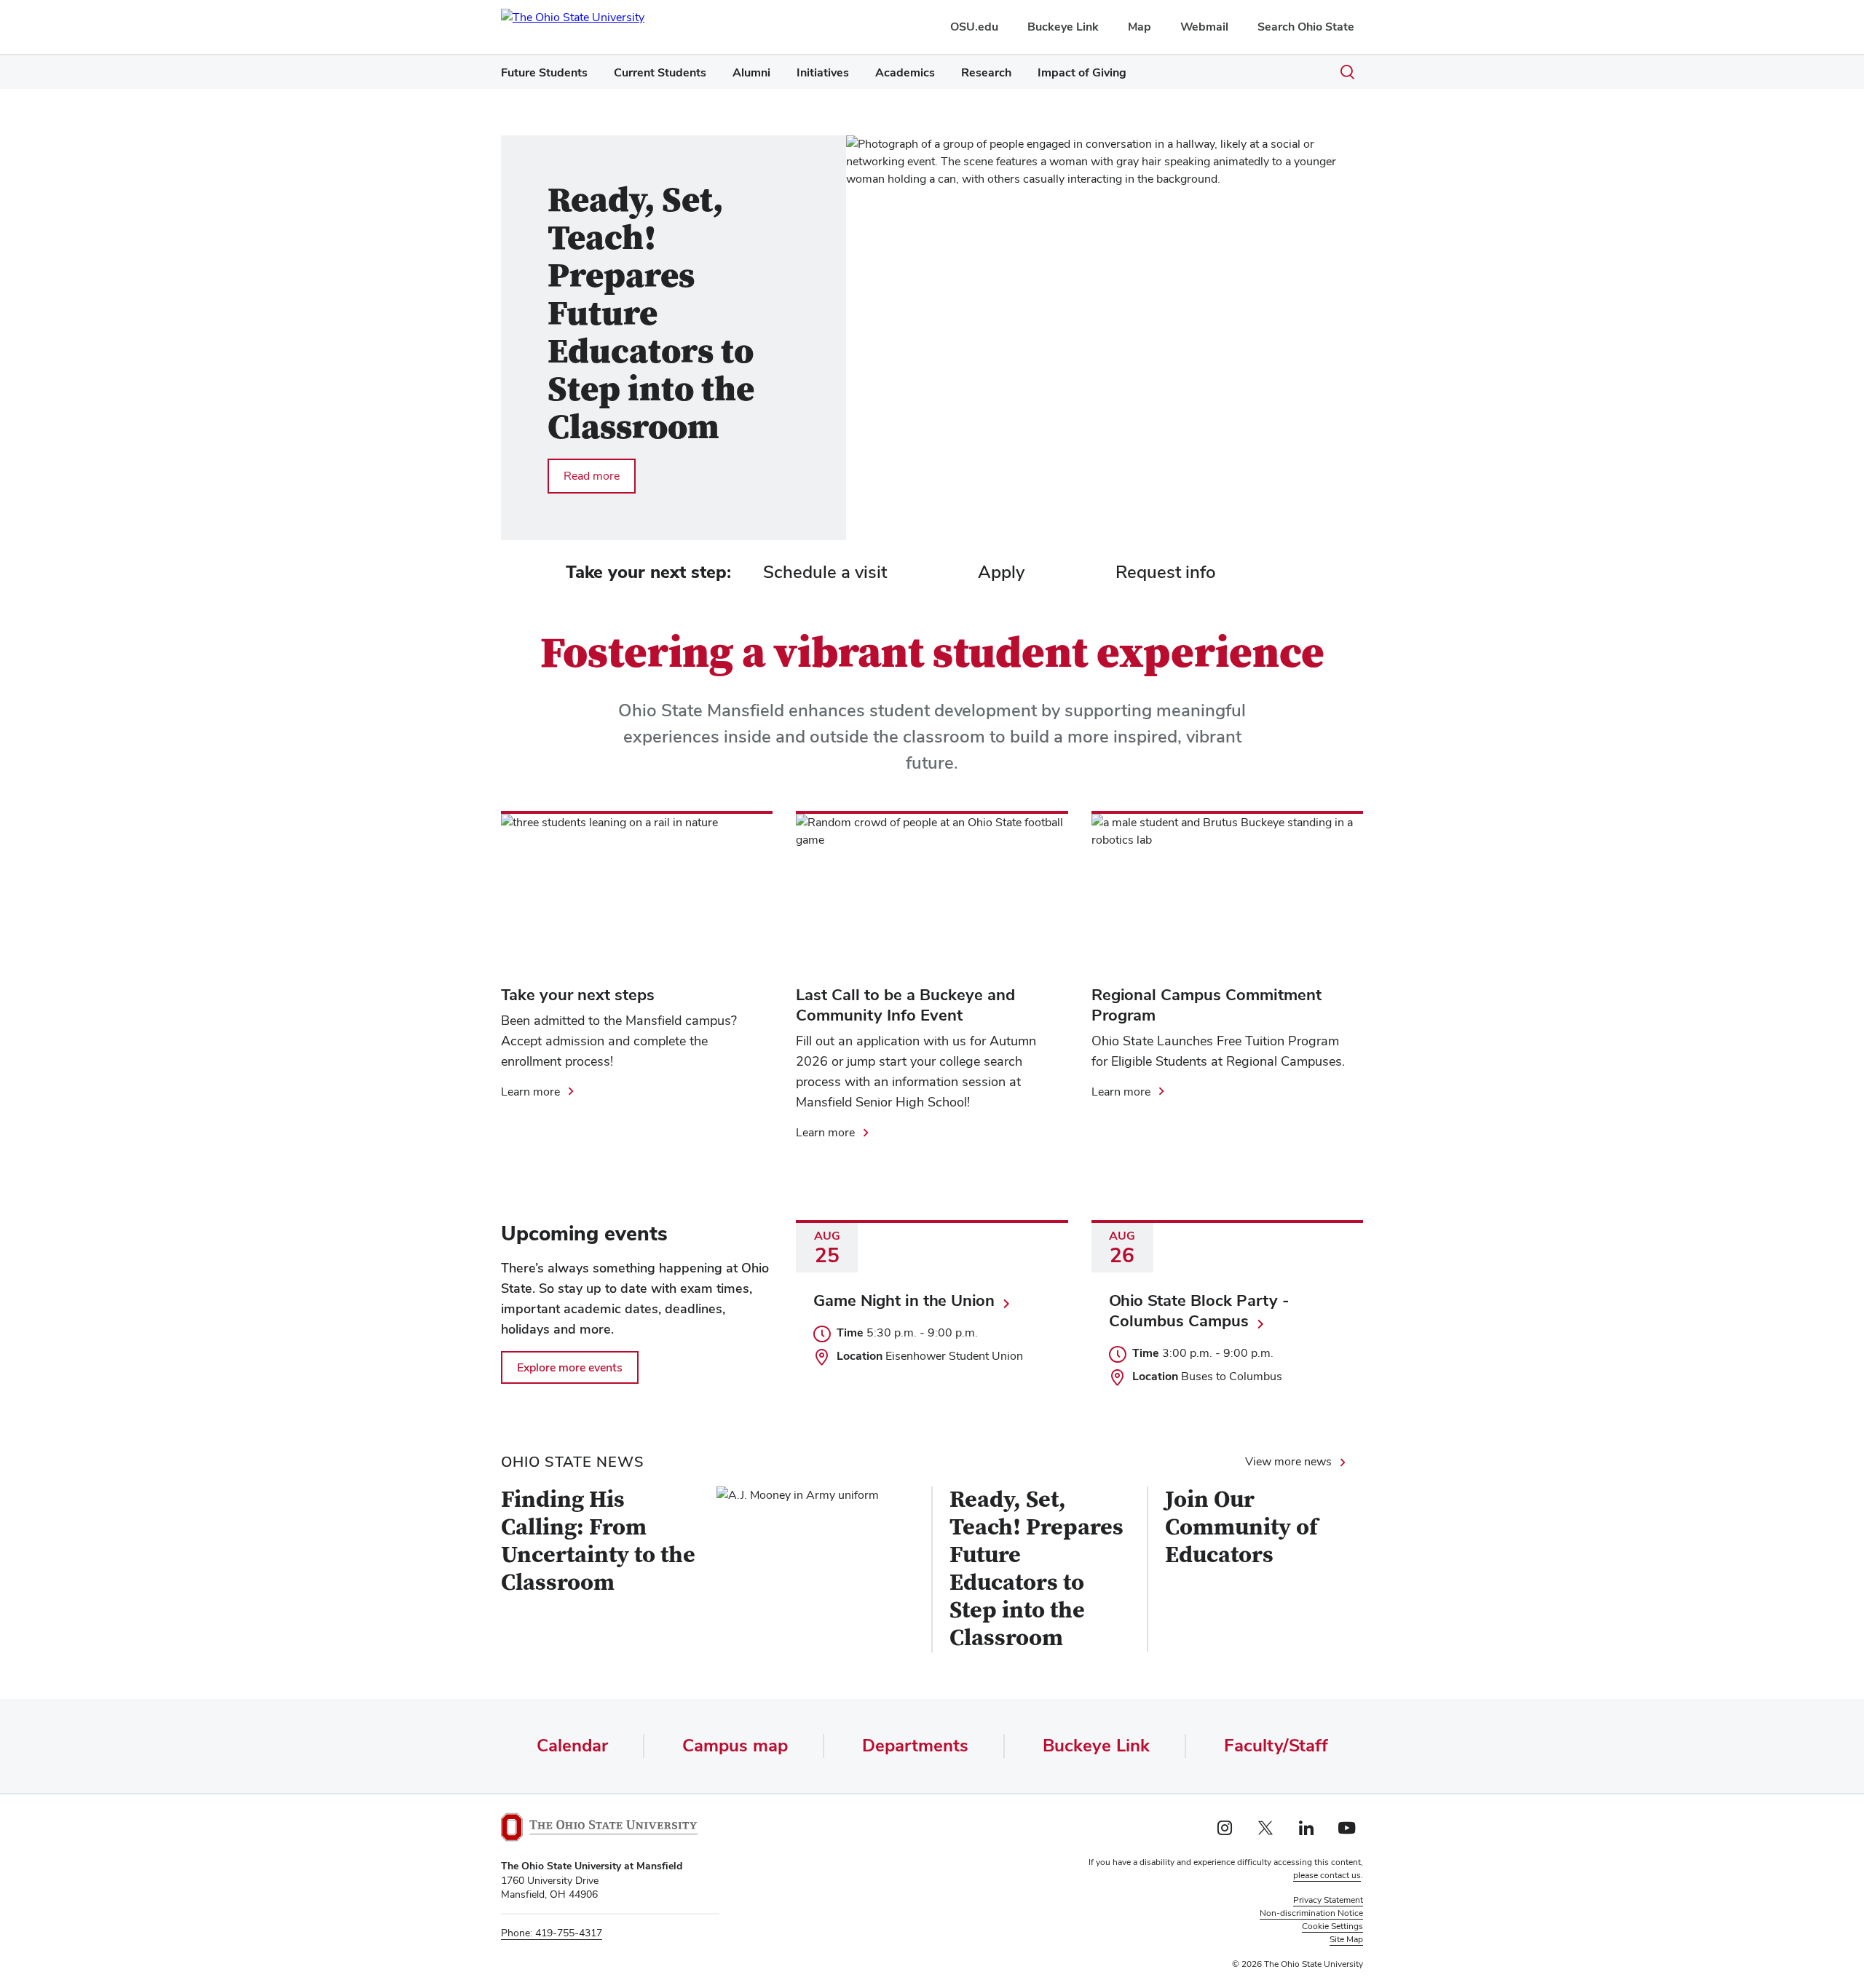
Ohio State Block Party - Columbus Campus (1199, 1310)
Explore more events (570, 1367)
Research (986, 72)
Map (1140, 27)
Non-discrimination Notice (1311, 1913)
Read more (594, 475)
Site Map (1346, 1939)
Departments (915, 1745)
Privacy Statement (1328, 1900)
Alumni (751, 72)
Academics (905, 72)
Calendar (572, 1745)
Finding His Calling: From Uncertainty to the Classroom (598, 1542)
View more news (1288, 1461)
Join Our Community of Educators (1241, 1528)
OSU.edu (974, 27)
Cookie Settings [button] (1332, 1926)
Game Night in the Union (904, 1300)
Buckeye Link (1063, 27)
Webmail (1204, 27)
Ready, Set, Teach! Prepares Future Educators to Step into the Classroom (1036, 1569)
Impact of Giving (1082, 72)
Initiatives (823, 72)
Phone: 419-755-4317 (552, 1933)
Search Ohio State (1306, 27)
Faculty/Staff (1276, 1745)
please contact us (1327, 1875)
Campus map (735, 1745)
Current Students (660, 72)
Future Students (544, 72)
